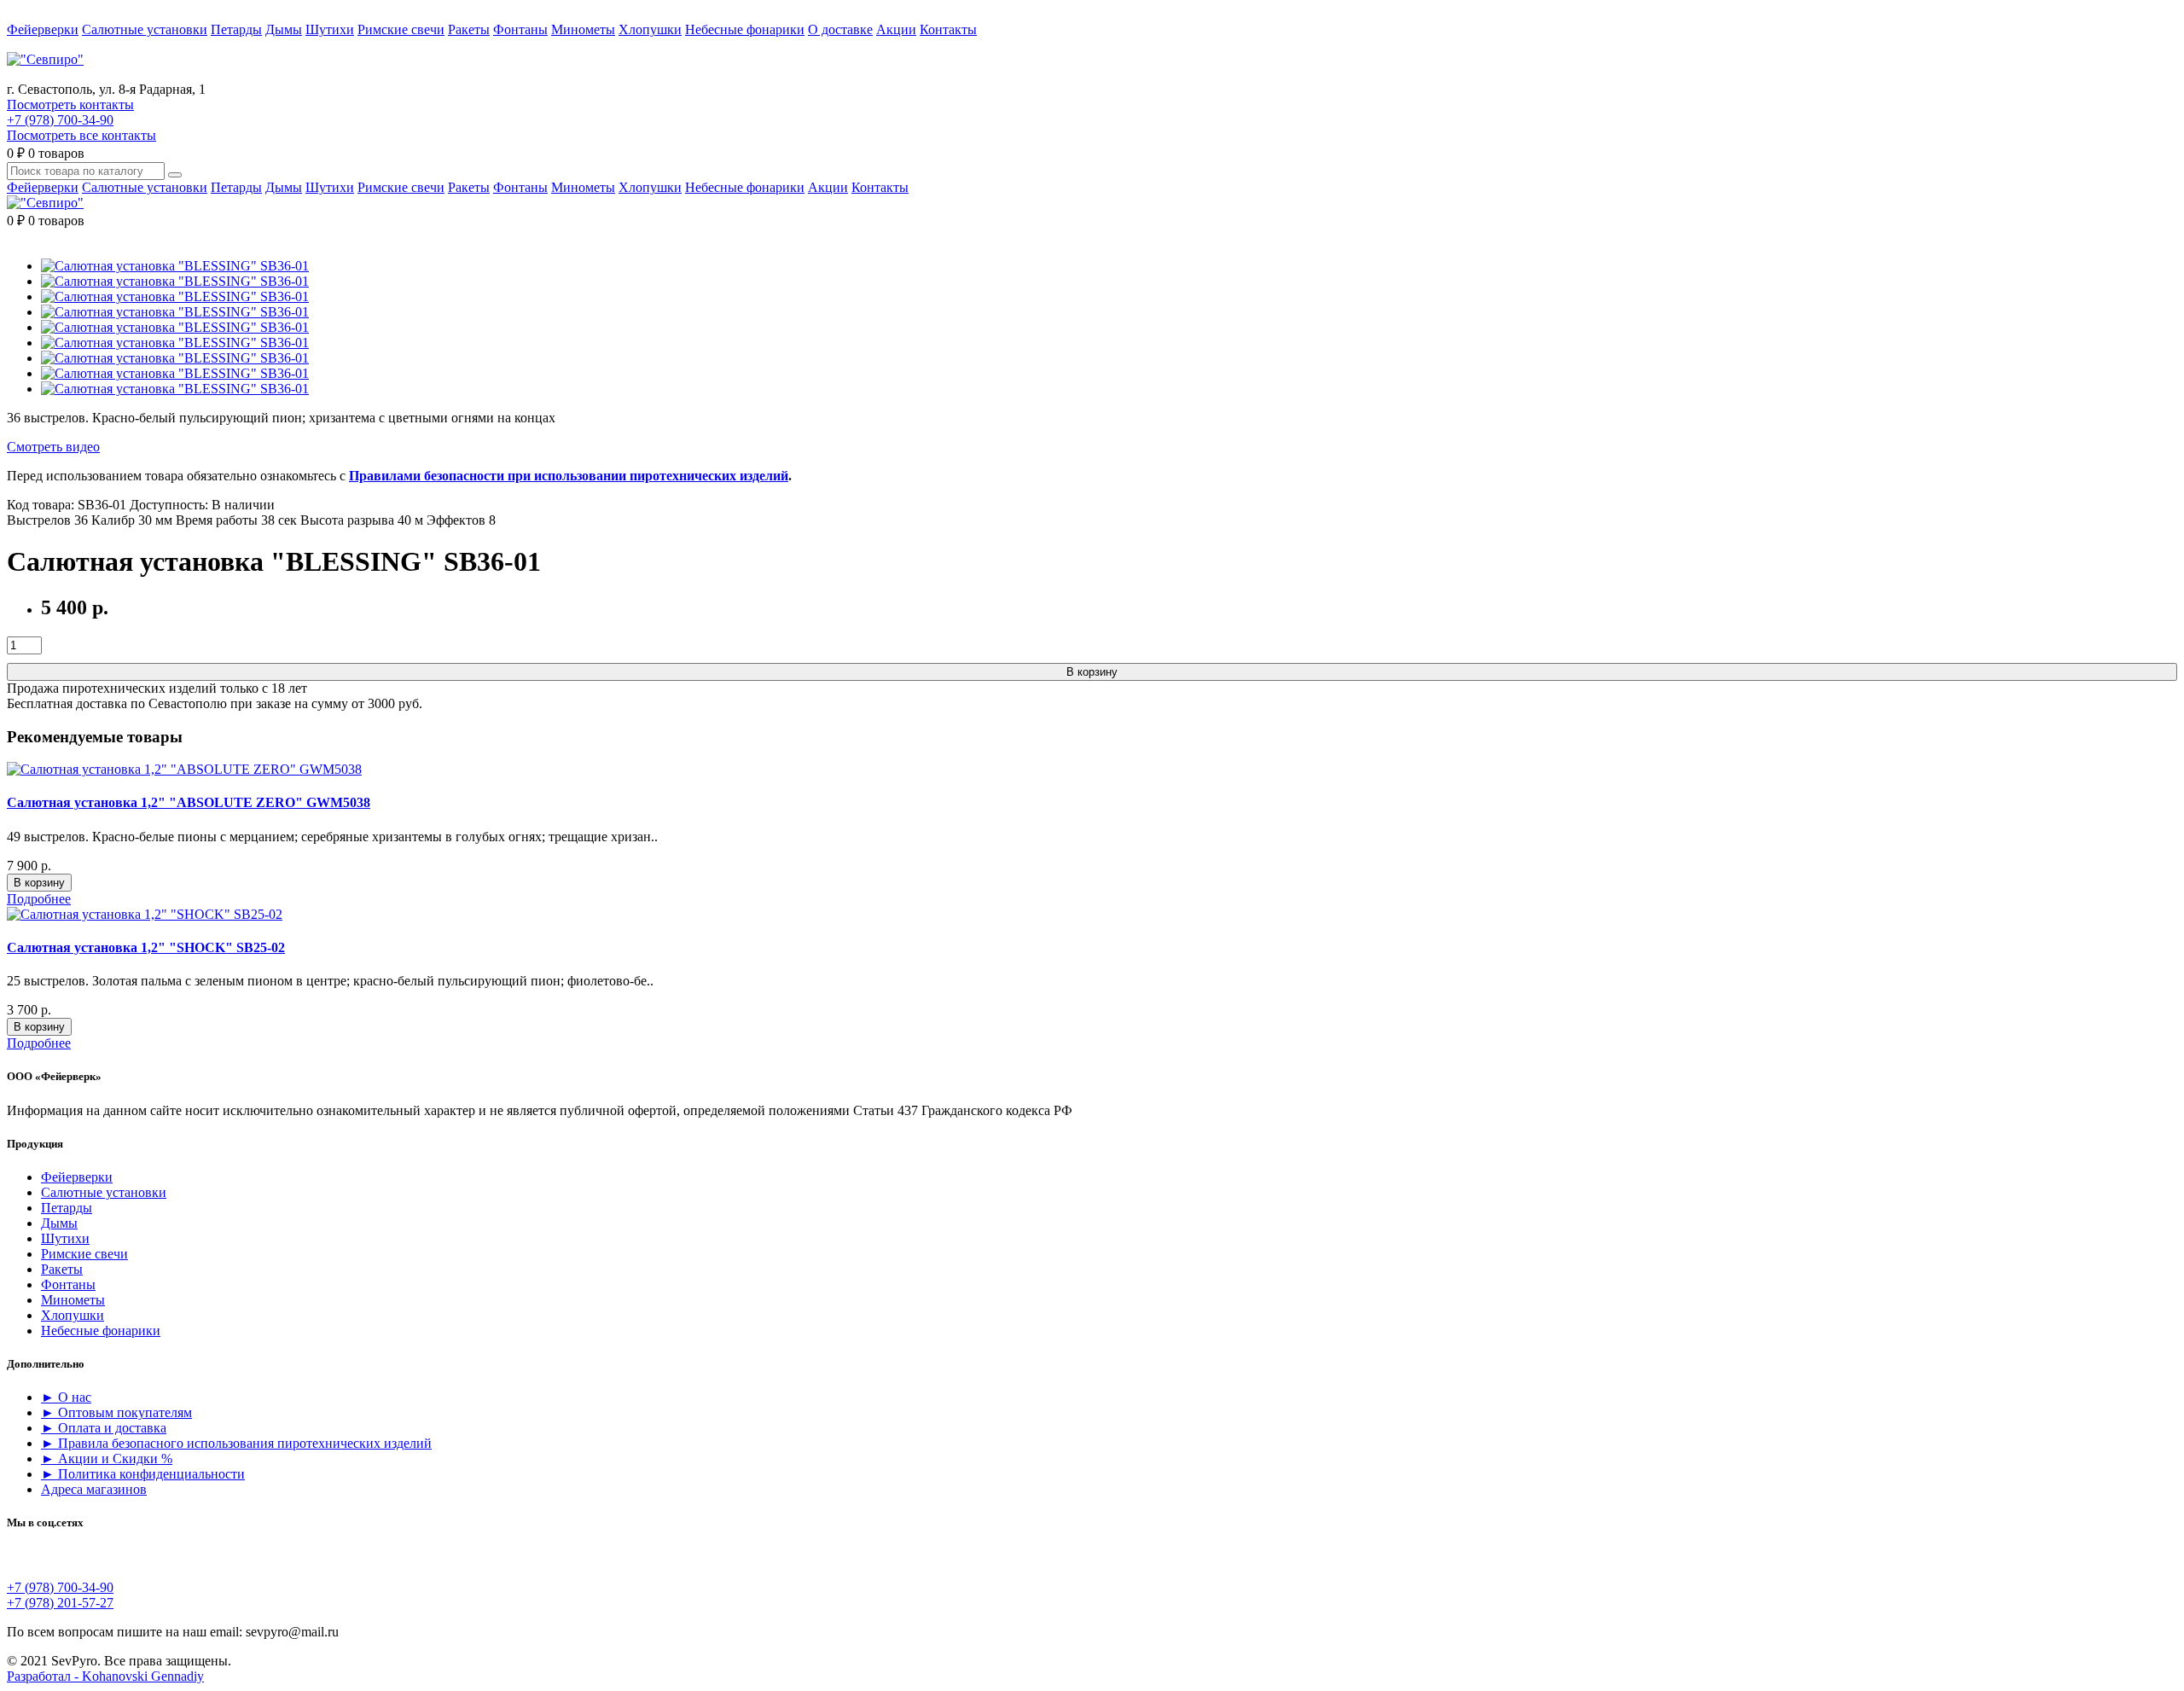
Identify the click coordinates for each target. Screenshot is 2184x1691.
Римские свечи (401, 29)
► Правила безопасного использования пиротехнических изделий (236, 1443)
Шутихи (330, 29)
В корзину (1092, 672)
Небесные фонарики (745, 29)
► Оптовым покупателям (116, 1412)
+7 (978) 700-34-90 (60, 120)
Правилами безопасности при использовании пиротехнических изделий (569, 476)
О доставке (840, 29)
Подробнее (39, 899)
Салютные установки (145, 29)
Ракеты (469, 29)
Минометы (583, 29)
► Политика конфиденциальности (143, 1474)
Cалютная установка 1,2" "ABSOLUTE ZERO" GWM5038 (189, 802)
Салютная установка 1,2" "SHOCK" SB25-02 (146, 947)
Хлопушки (650, 29)
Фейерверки (43, 29)
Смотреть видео (53, 447)
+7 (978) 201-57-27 (60, 1603)
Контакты (948, 29)
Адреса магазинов (94, 1489)
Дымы (284, 29)
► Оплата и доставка (104, 1428)
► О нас (66, 1397)
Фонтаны (520, 29)
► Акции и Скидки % (107, 1459)
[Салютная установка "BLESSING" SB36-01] (175, 266)
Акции (896, 29)
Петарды (236, 29)
